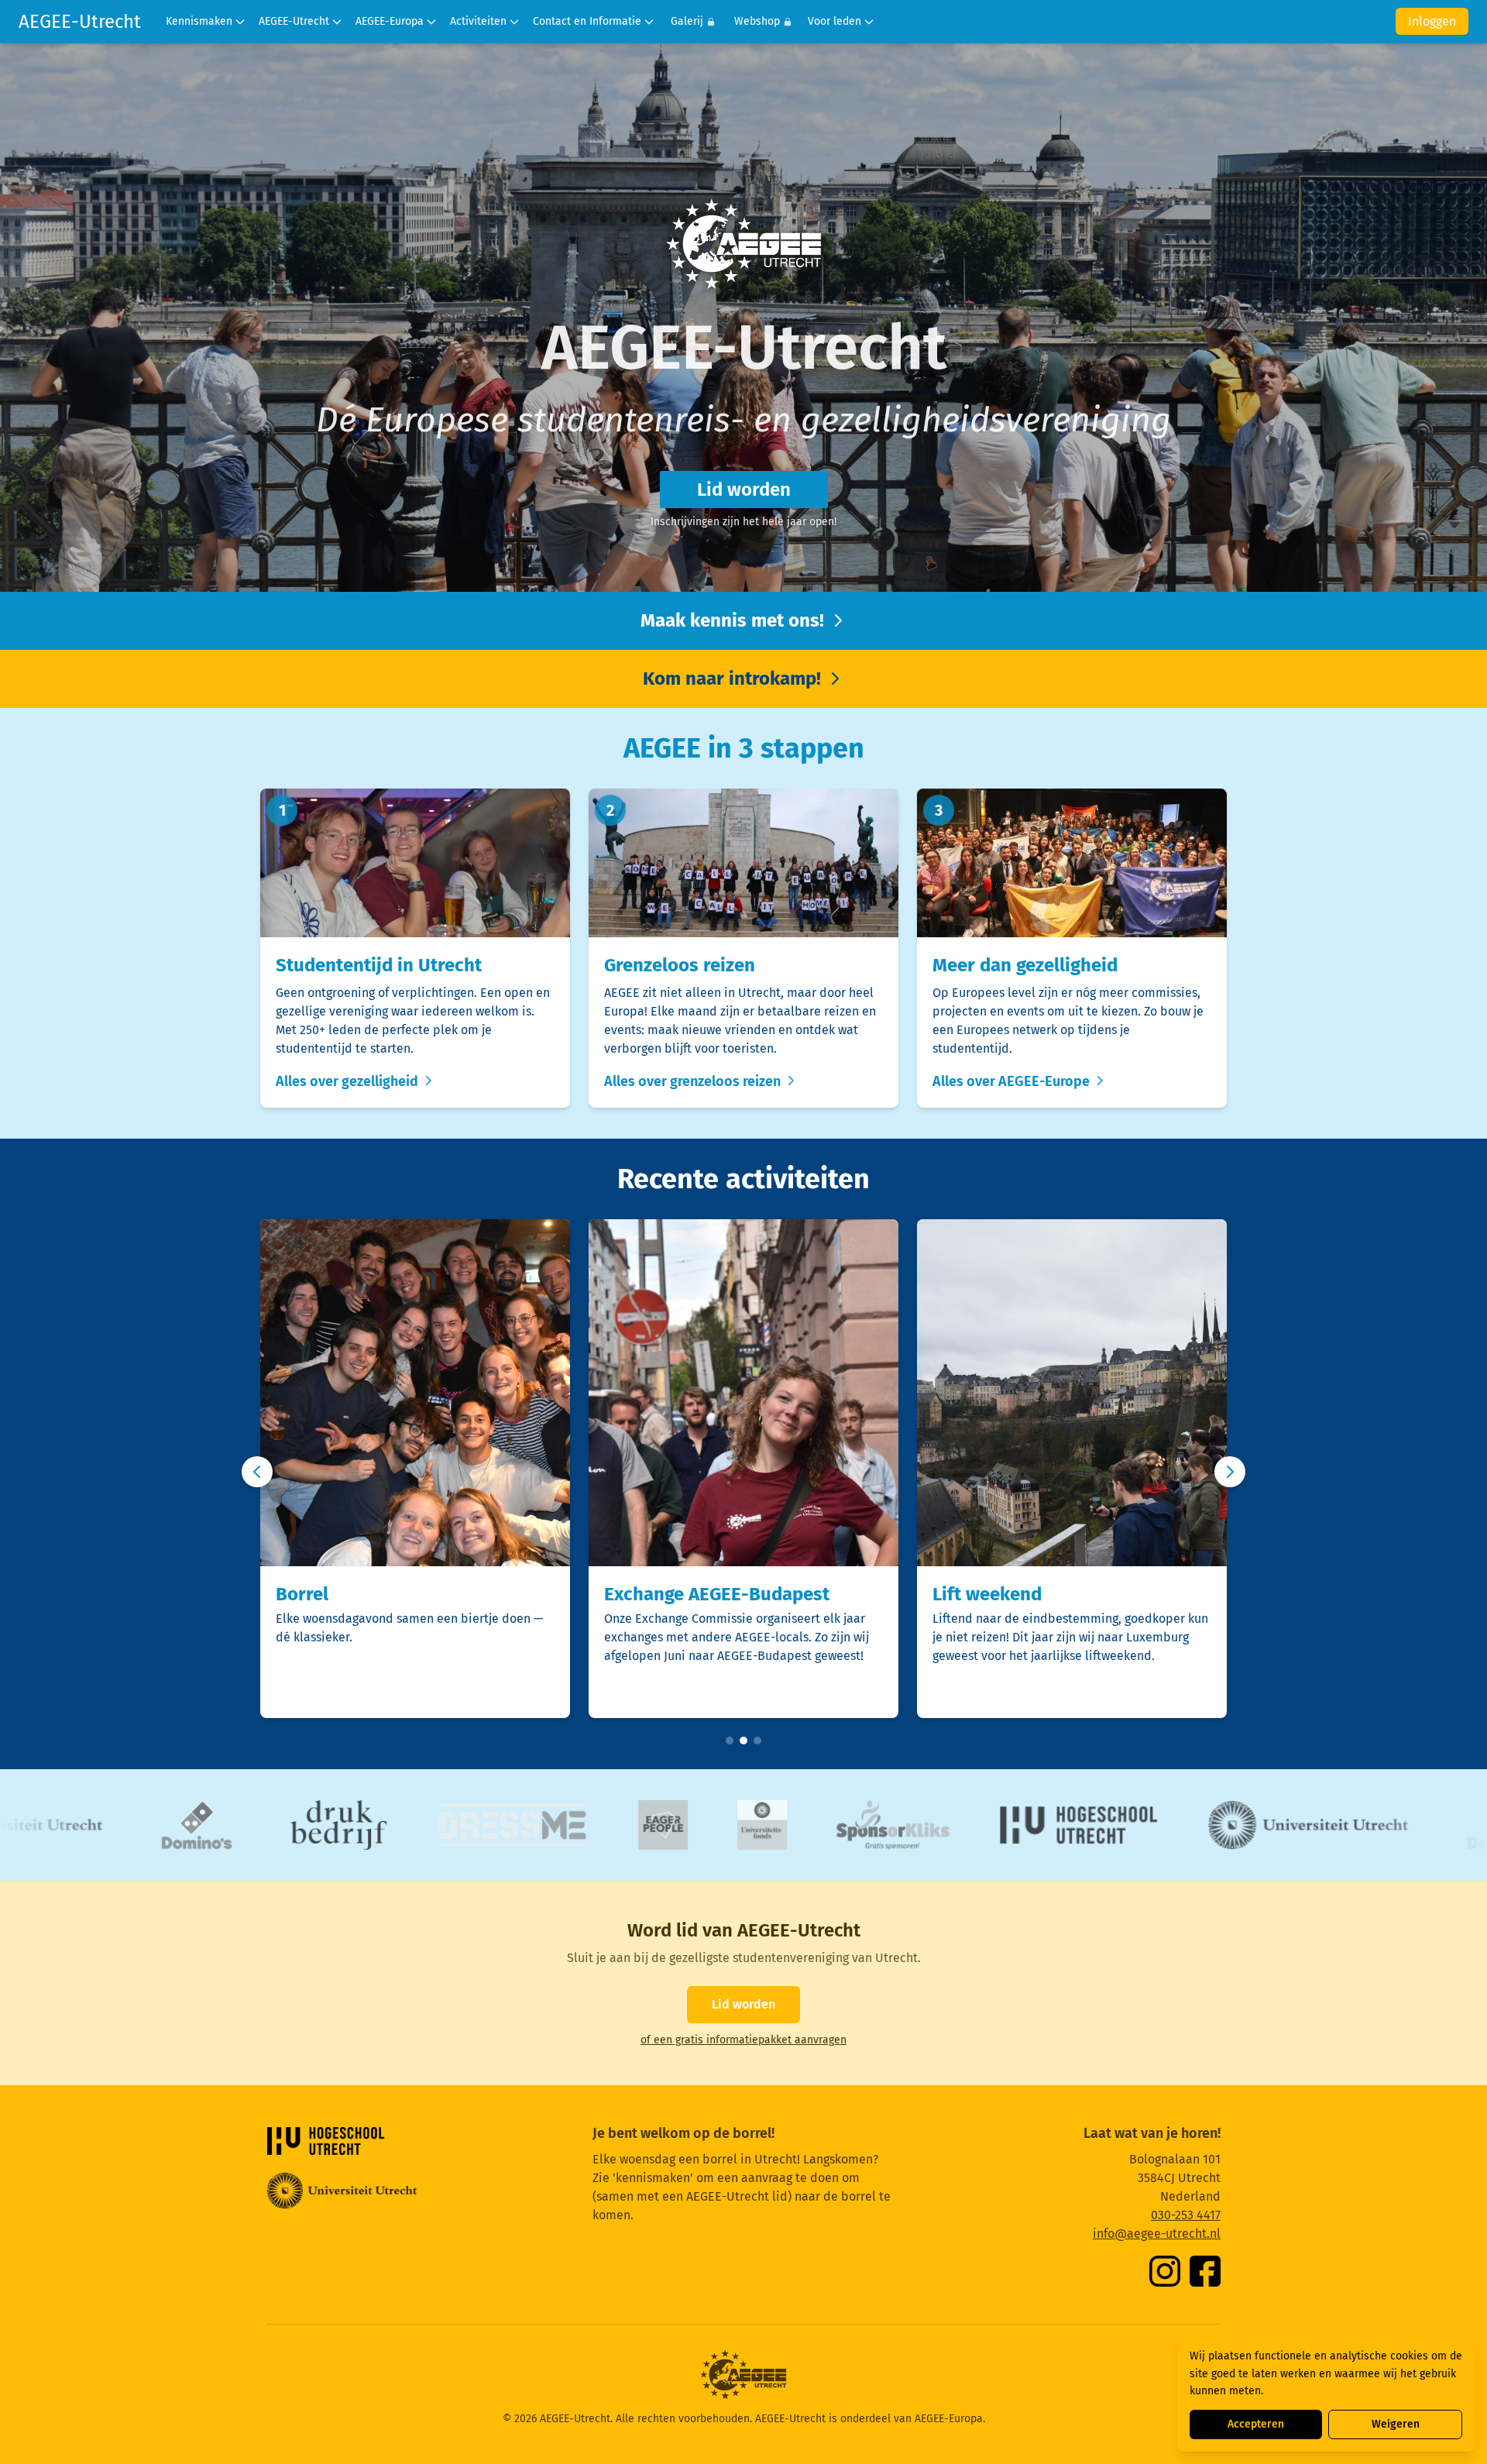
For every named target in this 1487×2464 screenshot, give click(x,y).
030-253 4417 (1186, 2215)
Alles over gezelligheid (349, 1081)
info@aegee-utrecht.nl (1157, 2234)
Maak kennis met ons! (735, 620)
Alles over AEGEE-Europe (1013, 1081)
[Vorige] (257, 1472)
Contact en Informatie (587, 21)
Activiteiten (478, 21)
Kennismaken (199, 21)
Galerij (687, 21)
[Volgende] (1230, 1472)
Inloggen (1432, 21)
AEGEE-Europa (390, 21)
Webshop (757, 21)
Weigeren (1396, 2424)
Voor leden (835, 21)
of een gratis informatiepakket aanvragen (743, 2040)
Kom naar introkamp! (734, 679)
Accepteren (1256, 2424)
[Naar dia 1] (730, 1741)
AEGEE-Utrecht (80, 22)
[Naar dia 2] (743, 1741)
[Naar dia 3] (757, 1741)
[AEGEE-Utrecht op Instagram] (1165, 2271)
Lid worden (744, 490)
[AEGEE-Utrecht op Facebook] (1205, 2271)
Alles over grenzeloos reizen (694, 1081)
